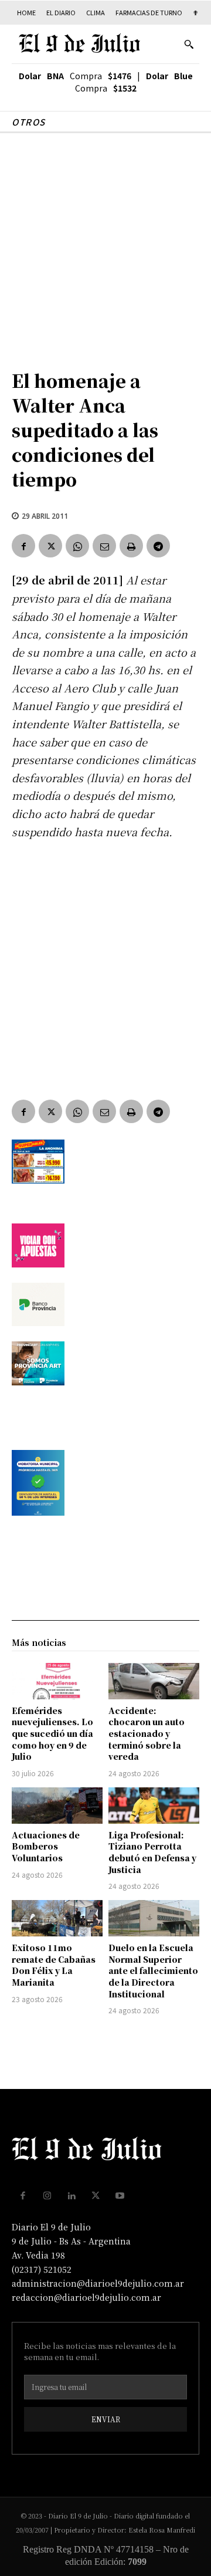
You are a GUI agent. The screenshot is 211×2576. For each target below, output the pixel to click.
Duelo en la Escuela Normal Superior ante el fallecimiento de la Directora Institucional (153, 1970)
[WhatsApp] (77, 546)
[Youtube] (120, 2196)
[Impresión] (131, 546)
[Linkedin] (72, 2196)
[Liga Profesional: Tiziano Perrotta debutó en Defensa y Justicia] (154, 1806)
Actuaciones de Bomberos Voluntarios (46, 1846)
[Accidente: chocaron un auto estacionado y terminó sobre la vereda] (154, 1681)
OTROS (29, 122)
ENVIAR (106, 2419)
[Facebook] (23, 546)
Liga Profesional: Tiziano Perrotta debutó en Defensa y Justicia (152, 1852)
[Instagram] (47, 2196)
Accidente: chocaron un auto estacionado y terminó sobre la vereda (147, 1733)
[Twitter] (50, 546)
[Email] (104, 546)
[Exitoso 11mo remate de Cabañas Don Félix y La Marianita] (57, 1918)
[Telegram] (158, 546)
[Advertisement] (105, 245)
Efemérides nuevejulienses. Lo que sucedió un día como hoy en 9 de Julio (52, 1733)
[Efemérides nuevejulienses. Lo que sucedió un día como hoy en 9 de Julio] (57, 1681)
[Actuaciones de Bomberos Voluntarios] (57, 1806)
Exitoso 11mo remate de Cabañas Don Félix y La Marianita (54, 1965)
